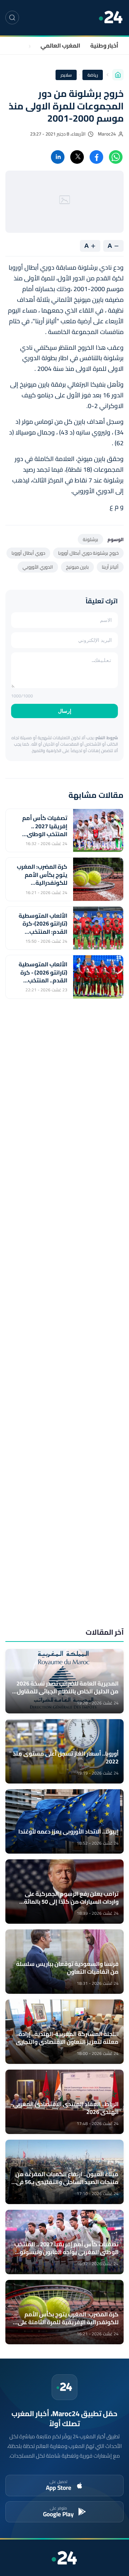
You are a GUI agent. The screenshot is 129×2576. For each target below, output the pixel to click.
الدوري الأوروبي (38, 567)
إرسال (65, 711)
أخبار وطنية (104, 45)
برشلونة (90, 539)
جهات (24, 45)
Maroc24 (107, 134)
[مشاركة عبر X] (77, 157)
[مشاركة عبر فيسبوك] (96, 157)
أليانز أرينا (110, 567)
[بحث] (12, 18)
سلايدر (66, 75)
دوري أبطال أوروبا (28, 553)
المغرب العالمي (60, 45)
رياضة (93, 75)
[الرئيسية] (118, 75)
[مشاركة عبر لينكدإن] (58, 157)
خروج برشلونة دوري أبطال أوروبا (88, 553)
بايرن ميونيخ (77, 567)
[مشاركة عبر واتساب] (116, 157)
